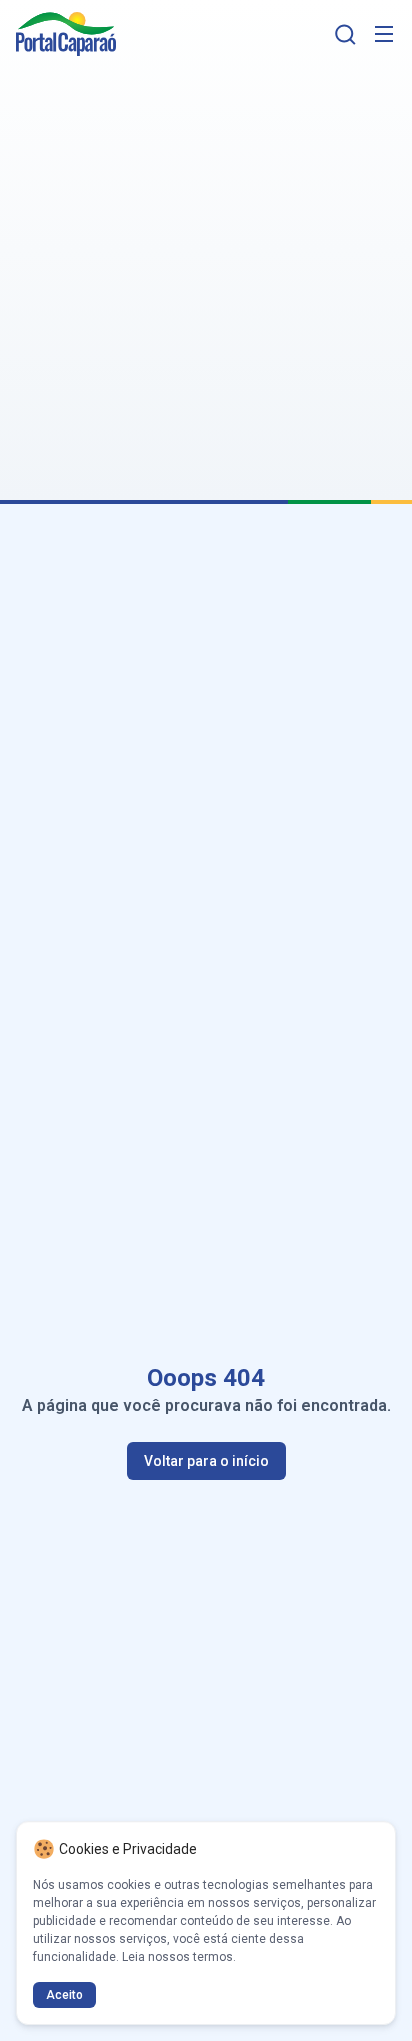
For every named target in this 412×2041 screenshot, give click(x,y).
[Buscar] (345, 34)
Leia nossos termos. (179, 1957)
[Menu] (384, 34)
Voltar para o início (206, 1461)
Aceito (64, 1995)
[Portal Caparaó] (66, 34)
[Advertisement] (206, 272)
